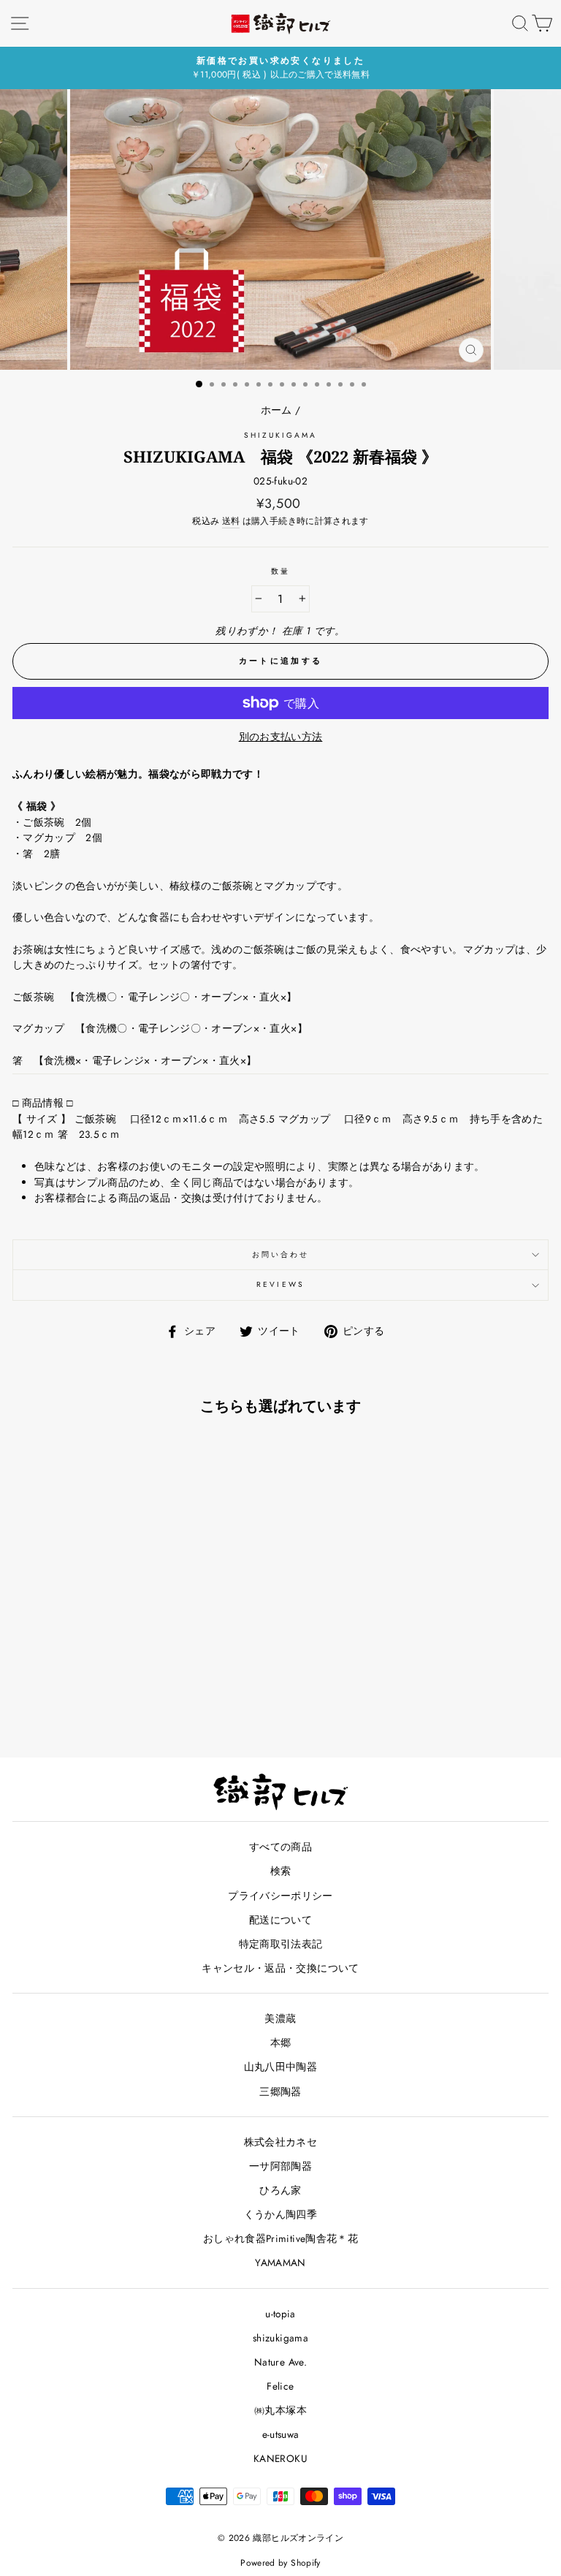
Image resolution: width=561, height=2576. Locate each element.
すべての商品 (280, 1847)
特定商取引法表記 (281, 1944)
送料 (231, 521)
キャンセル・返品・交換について (280, 1968)
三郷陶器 (280, 2091)
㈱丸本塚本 (280, 2410)
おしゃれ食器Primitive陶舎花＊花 (280, 2238)
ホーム (276, 410)
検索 (281, 1871)
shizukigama (281, 435)
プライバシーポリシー (280, 1896)
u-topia (280, 2314)
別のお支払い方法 (281, 737)
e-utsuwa (281, 2434)
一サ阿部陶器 (280, 2166)
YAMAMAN (280, 2262)
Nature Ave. (280, 2362)
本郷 (281, 2043)
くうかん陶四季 (280, 2214)
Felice (280, 2386)
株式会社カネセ (280, 2142)
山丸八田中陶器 (280, 2067)
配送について (280, 1920)
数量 (280, 571)
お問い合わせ (280, 1254)
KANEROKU (280, 2458)
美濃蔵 (280, 2018)
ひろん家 (280, 2190)
